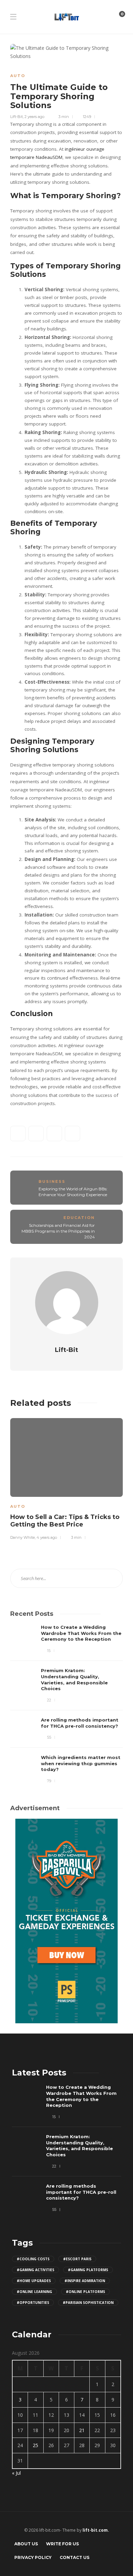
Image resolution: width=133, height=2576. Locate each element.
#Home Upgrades (34, 2281)
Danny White (23, 1537)
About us (26, 2544)
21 (82, 2430)
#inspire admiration (85, 2281)
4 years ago (47, 1537)
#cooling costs (33, 2259)
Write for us (62, 2544)
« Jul (16, 2473)
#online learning (34, 2292)
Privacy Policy (33, 2557)
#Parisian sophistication (88, 2303)
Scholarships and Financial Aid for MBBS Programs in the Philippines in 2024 (58, 1231)
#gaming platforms (88, 2270)
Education (79, 1218)
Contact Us (75, 2557)
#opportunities (33, 2303)
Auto (18, 76)
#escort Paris (77, 2259)
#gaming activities (35, 2270)
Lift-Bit (17, 117)
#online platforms (85, 2292)
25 (35, 2445)
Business (52, 1181)
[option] (66, 1478)
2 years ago (34, 117)
